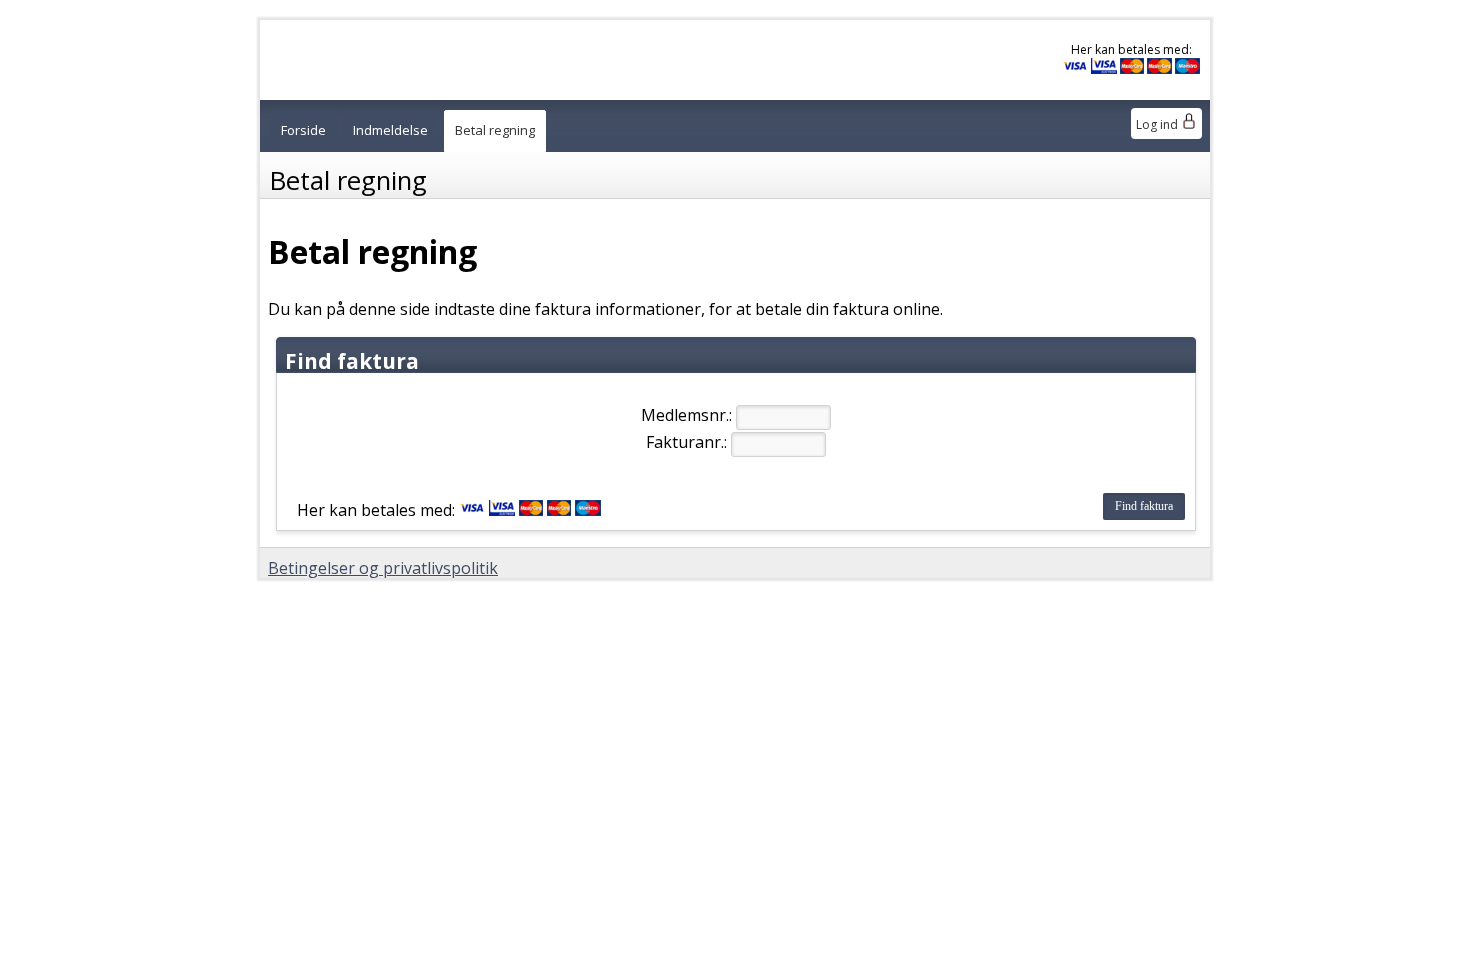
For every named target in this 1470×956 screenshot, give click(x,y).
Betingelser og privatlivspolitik (383, 568)
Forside (303, 130)
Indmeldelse (390, 130)
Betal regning (495, 130)
